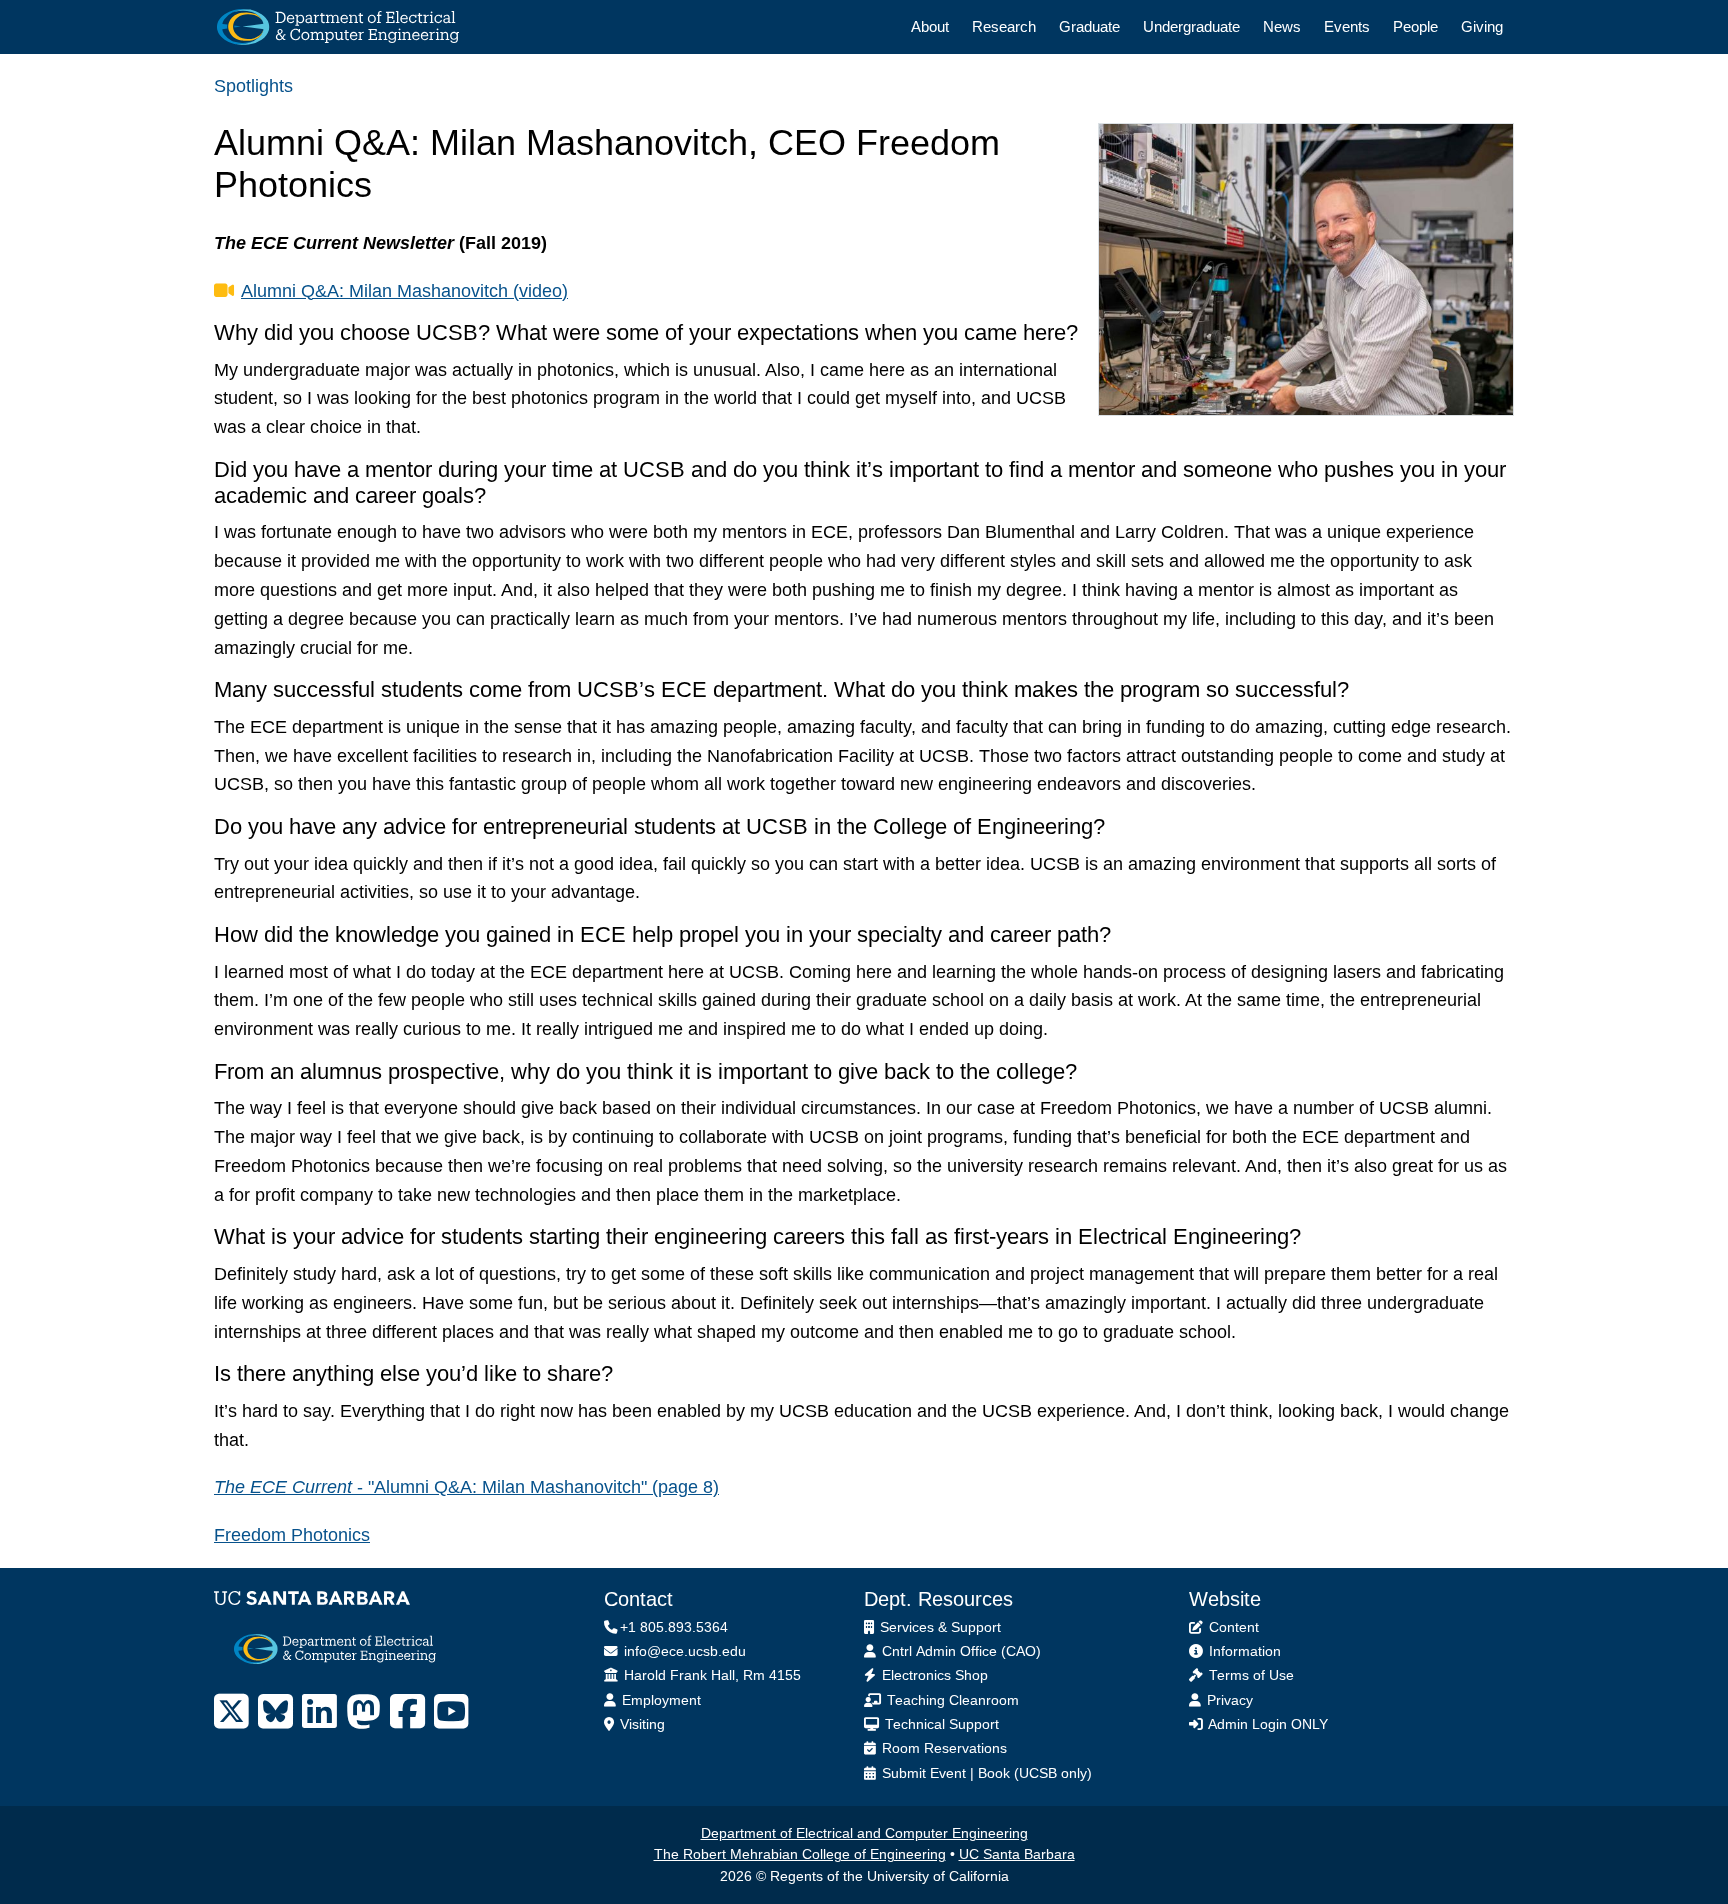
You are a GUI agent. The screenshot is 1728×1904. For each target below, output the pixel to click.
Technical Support (940, 1724)
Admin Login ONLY (1266, 1724)
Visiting (640, 1724)
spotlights (253, 86)
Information (1243, 1651)
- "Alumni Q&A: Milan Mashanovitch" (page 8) (466, 1487)
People (1415, 26)
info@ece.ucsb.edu (683, 1651)
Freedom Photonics (292, 1535)
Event (948, 1773)
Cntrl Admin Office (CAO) (959, 1651)
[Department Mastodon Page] (363, 1712)
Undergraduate (1191, 26)
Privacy (1228, 1700)
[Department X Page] (231, 1712)
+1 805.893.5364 (674, 1627)
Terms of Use (1249, 1675)
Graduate (1089, 26)
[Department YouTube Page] (451, 1712)
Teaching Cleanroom (951, 1700)
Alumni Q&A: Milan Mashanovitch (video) (404, 291)
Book (994, 1773)
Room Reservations (942, 1748)
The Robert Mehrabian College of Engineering (800, 1854)
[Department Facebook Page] (407, 1712)
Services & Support (938, 1627)
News (1282, 26)
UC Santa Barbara (1017, 1854)
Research (1004, 26)
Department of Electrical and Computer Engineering (864, 1833)
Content (1232, 1627)
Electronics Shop (933, 1675)
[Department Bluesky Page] (275, 1712)
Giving (1482, 26)
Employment (659, 1700)
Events (1347, 26)
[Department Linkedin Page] (319, 1712)
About (930, 26)
